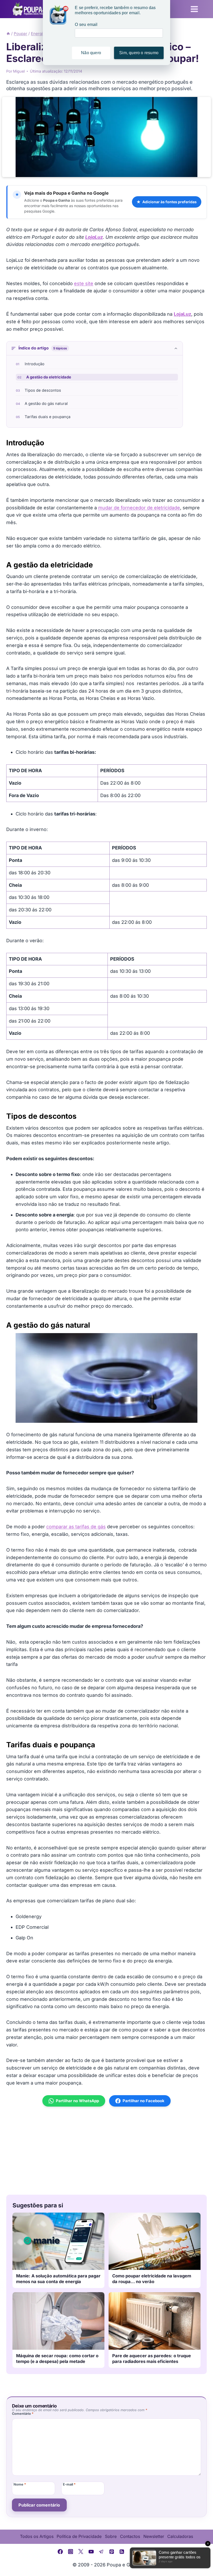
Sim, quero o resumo (139, 53)
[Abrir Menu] (194, 9)
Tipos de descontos (43, 390)
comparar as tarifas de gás (76, 1527)
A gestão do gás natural (46, 404)
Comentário (23, 2414)
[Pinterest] (112, 2552)
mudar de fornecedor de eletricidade (139, 508)
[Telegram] (101, 2552)
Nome (20, 2484)
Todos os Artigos (37, 2536)
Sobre (111, 2536)
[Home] (8, 34)
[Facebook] (60, 2552)
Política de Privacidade (79, 2536)
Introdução (35, 364)
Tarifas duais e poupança (48, 417)
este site (84, 283)
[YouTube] (91, 2552)
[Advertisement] (106, 2151)
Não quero (91, 53)
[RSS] (122, 2552)
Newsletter (154, 2536)
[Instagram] (71, 2552)
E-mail (69, 2484)
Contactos (130, 2536)
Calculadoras (180, 2536)
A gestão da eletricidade (49, 377)
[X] (81, 2552)
